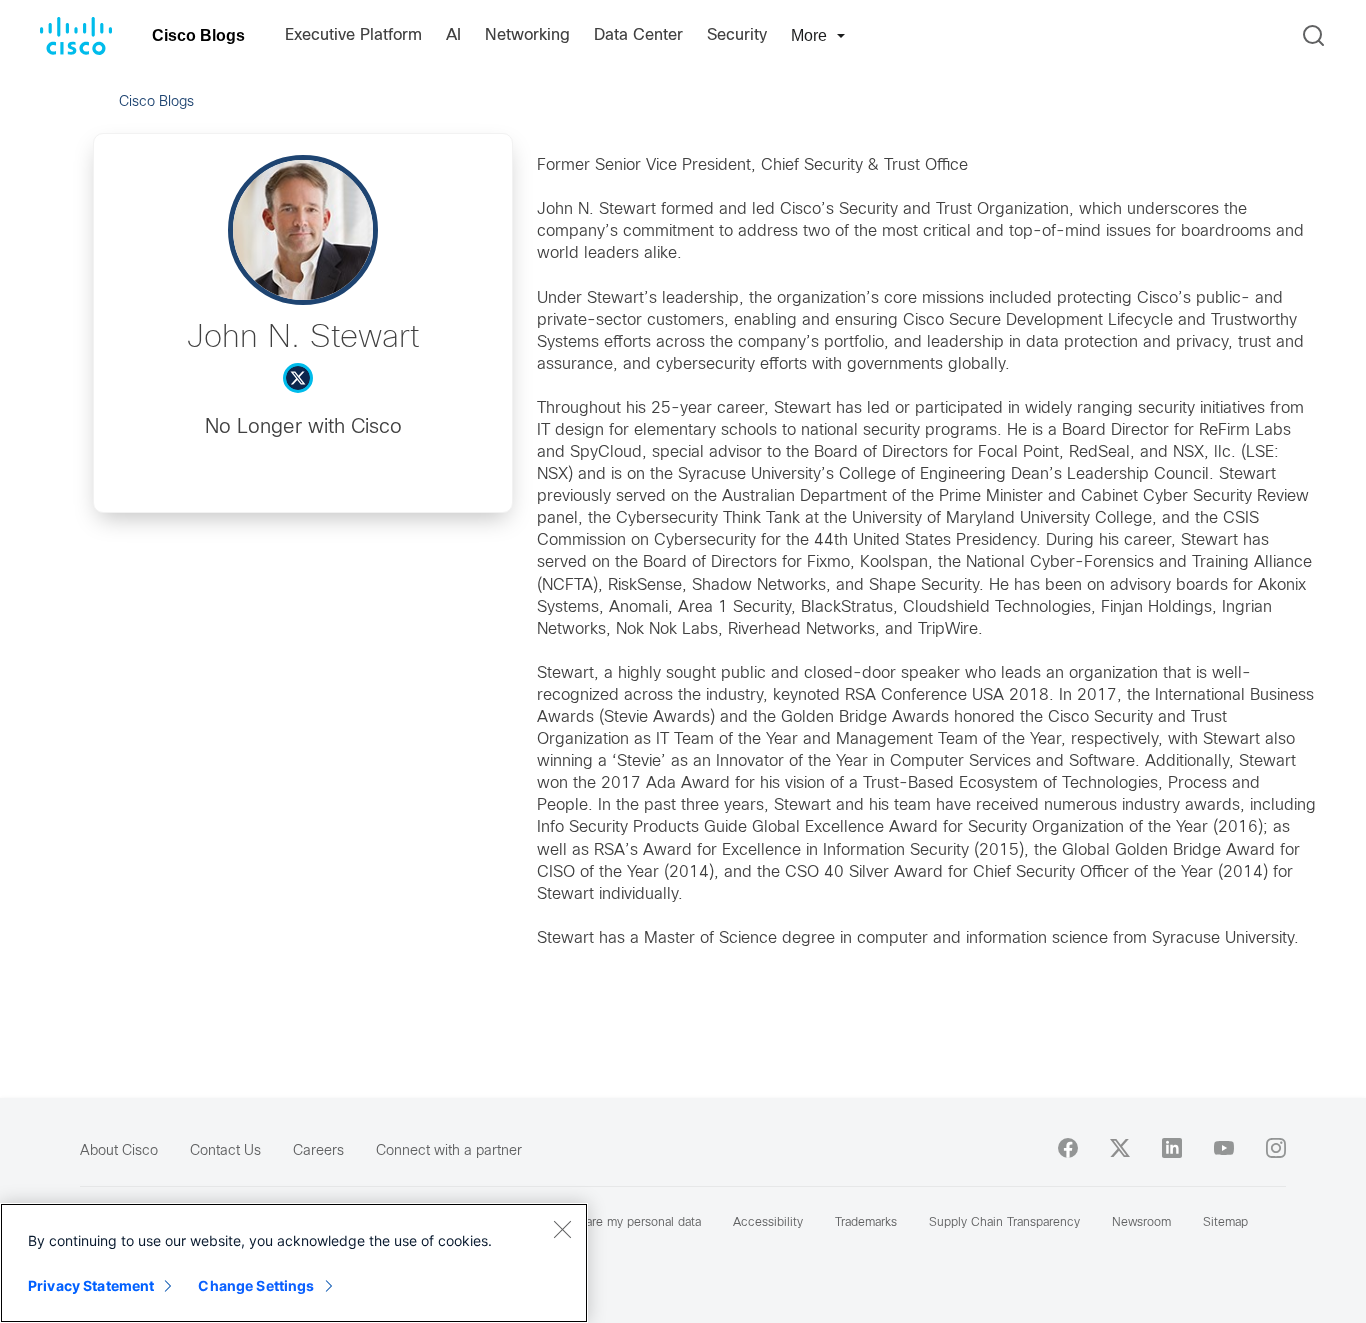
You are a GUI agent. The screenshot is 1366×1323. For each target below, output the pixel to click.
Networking (527, 35)
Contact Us (225, 1151)
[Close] (562, 1229)
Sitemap (1225, 1223)
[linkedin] (1172, 1148)
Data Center (638, 35)
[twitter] (1120, 1148)
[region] (294, 1263)
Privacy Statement (91, 1285)
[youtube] (1224, 1148)
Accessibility (768, 1223)
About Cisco (119, 1151)
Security (737, 35)
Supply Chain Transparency (1004, 1223)
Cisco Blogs (198, 35)
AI (453, 35)
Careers (318, 1151)
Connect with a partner (449, 1151)
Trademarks (866, 1223)
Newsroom (1141, 1223)
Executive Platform (353, 35)
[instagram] (1276, 1148)
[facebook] (1068, 1148)
